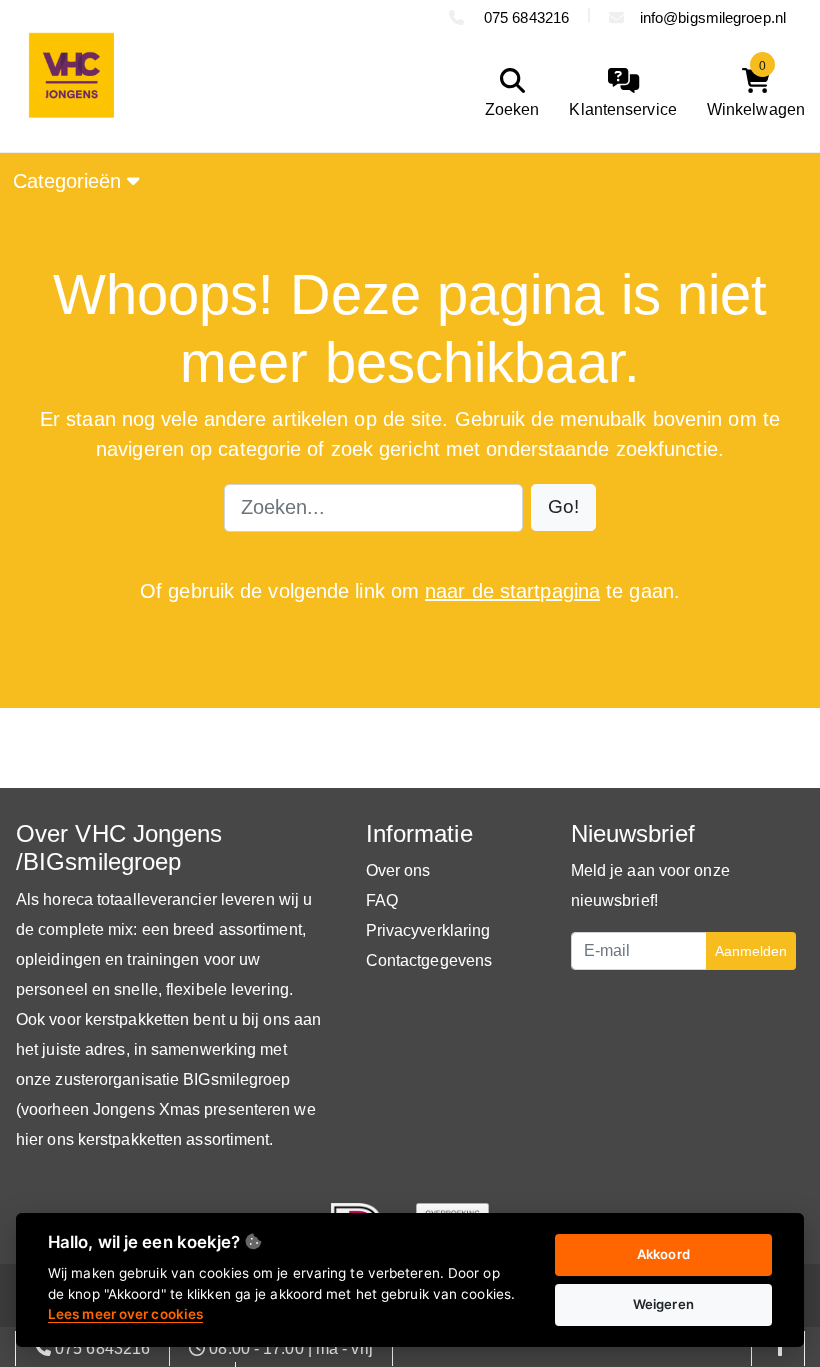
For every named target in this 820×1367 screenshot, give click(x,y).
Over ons (398, 870)
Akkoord (663, 1254)
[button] (563, 507)
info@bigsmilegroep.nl (713, 17)
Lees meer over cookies (125, 1314)
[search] (507, 93)
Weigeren (663, 1304)
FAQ (382, 900)
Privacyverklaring (428, 930)
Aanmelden (751, 951)
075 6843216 (524, 17)
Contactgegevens (429, 960)
